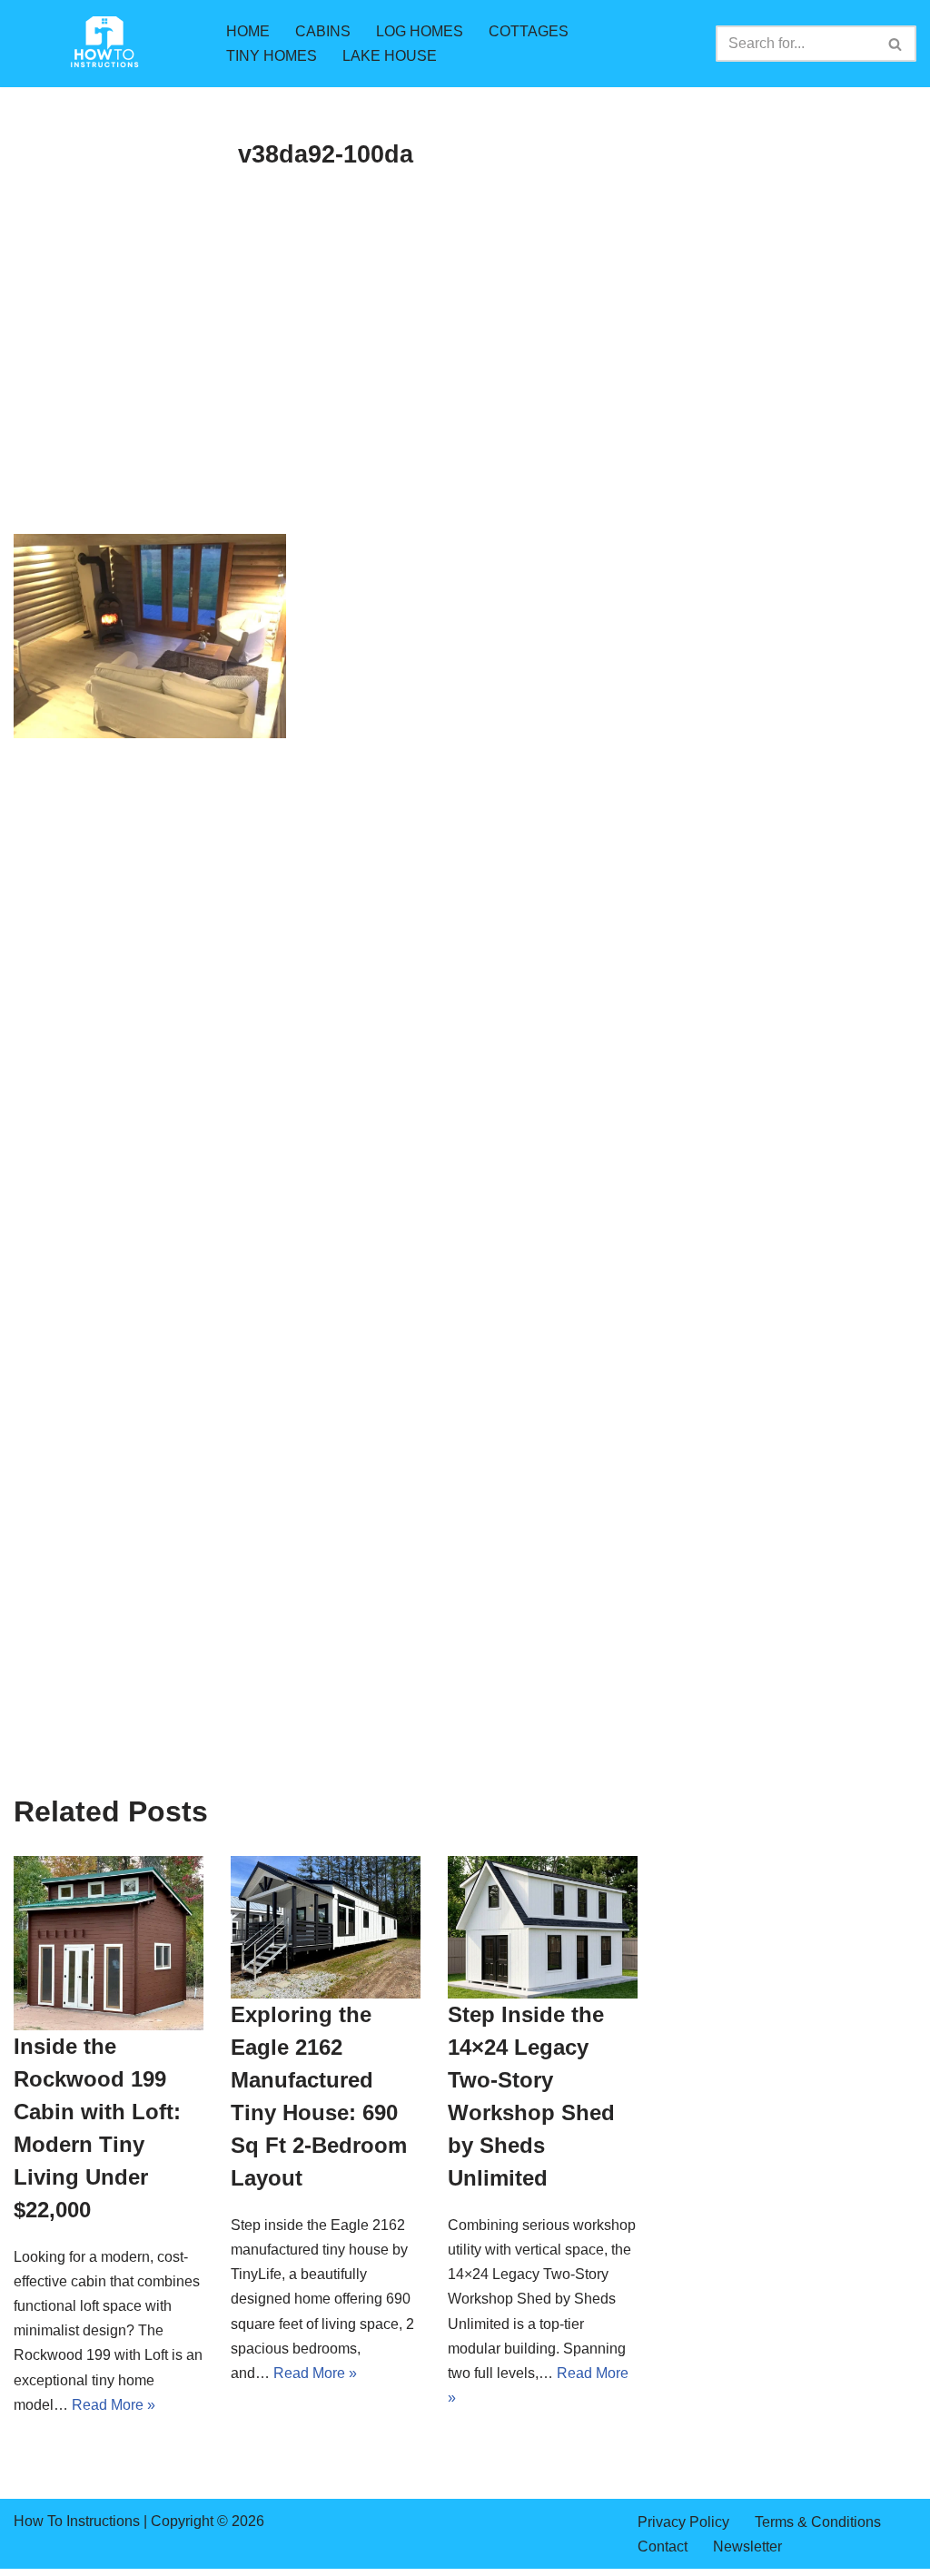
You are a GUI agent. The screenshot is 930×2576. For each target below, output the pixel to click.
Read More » (114, 2405)
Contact (663, 2546)
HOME (248, 31)
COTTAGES (529, 31)
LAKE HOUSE (390, 56)
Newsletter (747, 2546)
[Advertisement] (326, 400)
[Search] (896, 44)
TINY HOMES (272, 56)
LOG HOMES (420, 31)
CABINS (323, 31)
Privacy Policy (683, 2522)
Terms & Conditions (818, 2522)
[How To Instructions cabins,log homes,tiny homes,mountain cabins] (104, 44)
